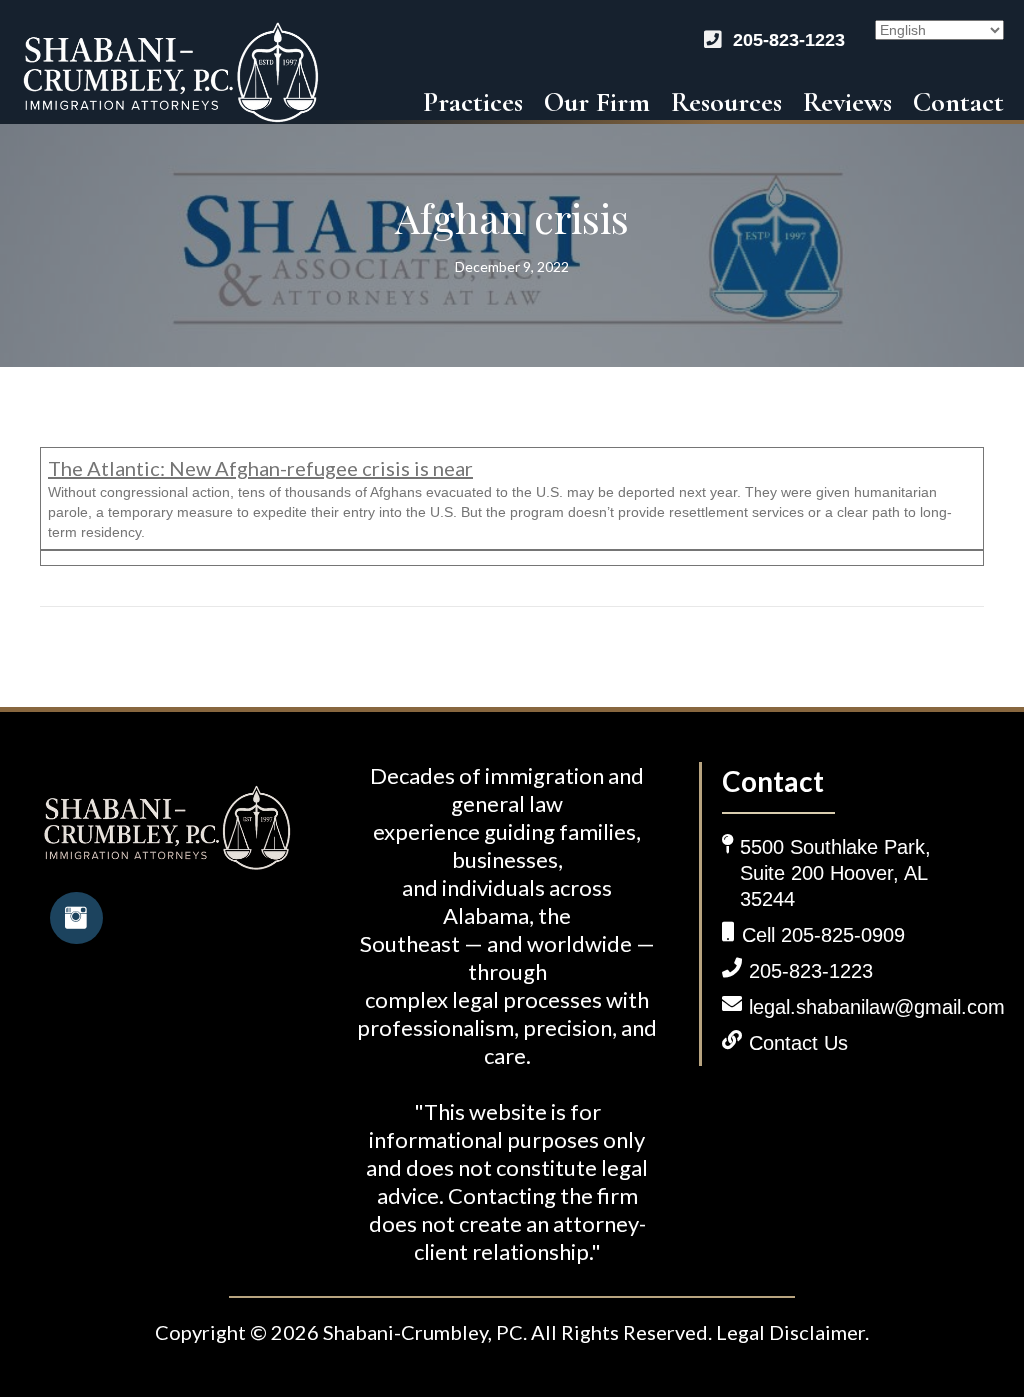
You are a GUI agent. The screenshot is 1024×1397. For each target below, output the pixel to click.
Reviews (847, 102)
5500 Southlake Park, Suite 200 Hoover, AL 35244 (835, 873)
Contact (958, 102)
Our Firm (597, 102)
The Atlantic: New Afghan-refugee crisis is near (260, 468)
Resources (726, 102)
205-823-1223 (789, 40)
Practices (473, 102)
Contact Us (798, 1043)
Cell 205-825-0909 (823, 935)
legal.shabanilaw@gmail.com (877, 1007)
